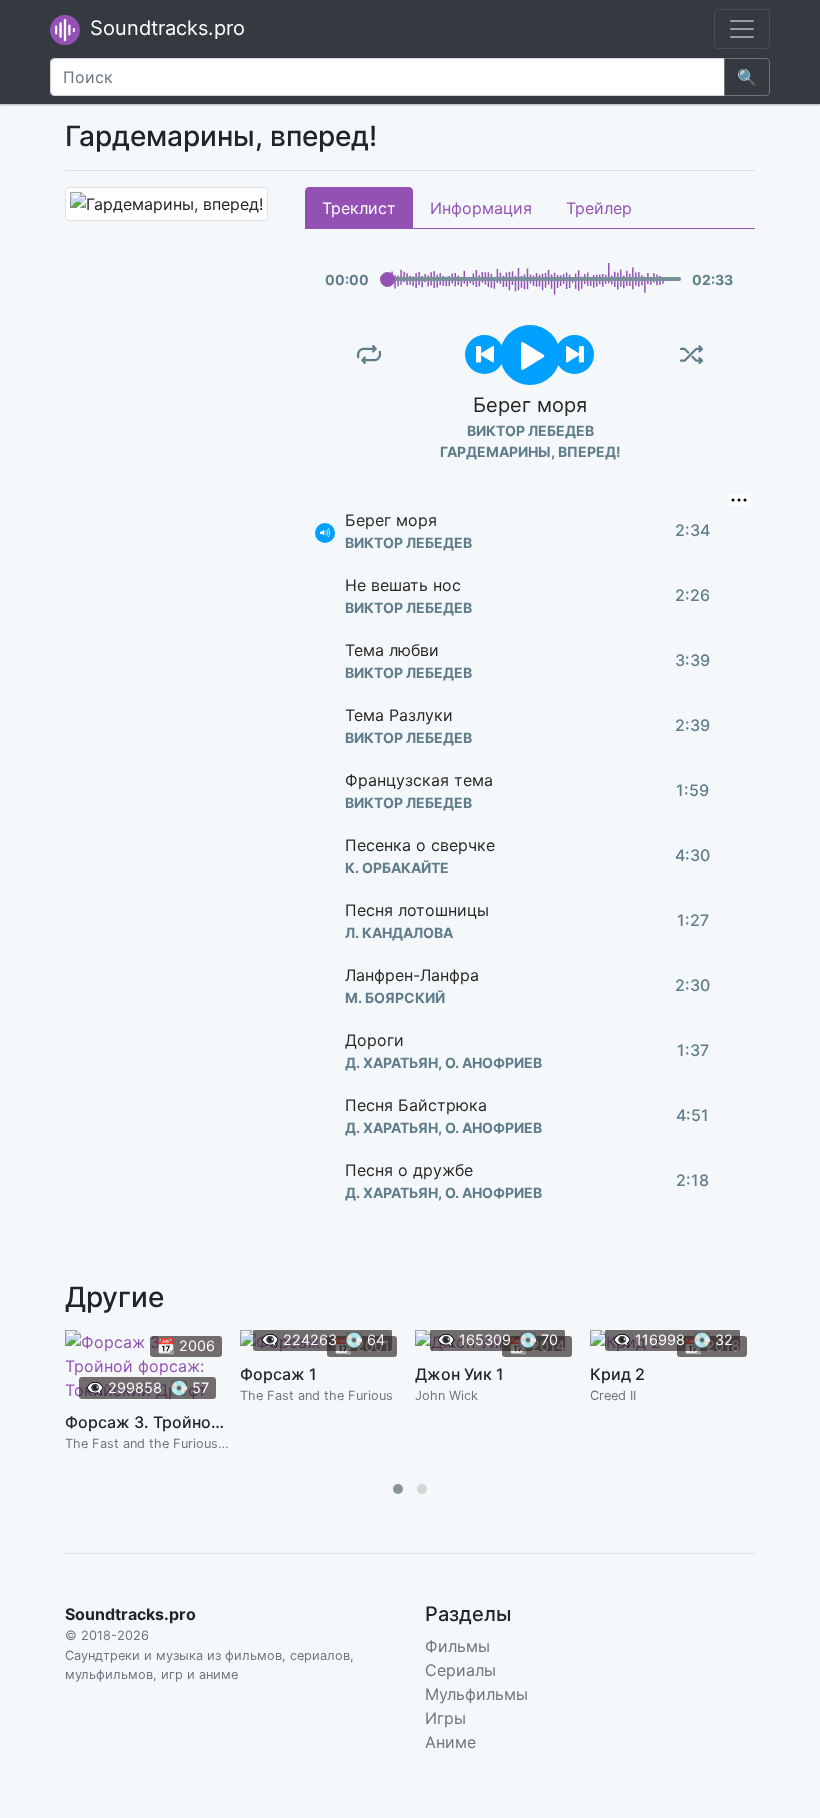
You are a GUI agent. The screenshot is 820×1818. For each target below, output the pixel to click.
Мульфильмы (476, 1694)
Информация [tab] (481, 208)
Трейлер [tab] (599, 208)
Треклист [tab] (359, 208)
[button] (398, 1489)
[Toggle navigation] (742, 29)
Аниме (450, 1742)
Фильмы (457, 1646)
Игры (445, 1718)
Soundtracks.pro (164, 28)
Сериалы (460, 1670)
